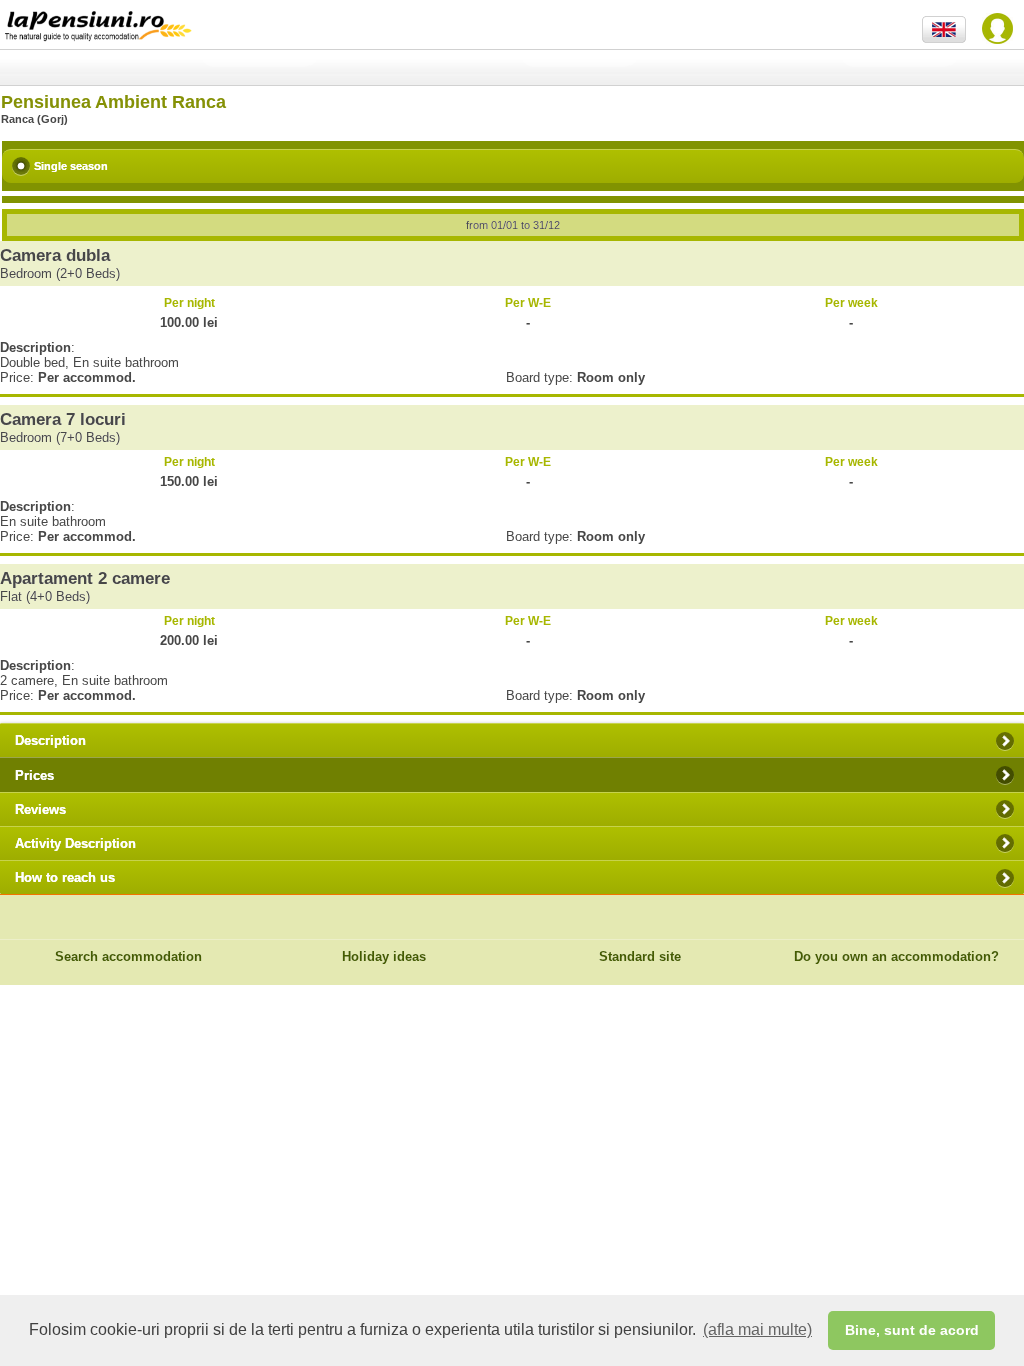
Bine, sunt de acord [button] (912, 1330)
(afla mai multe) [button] (757, 1329)
